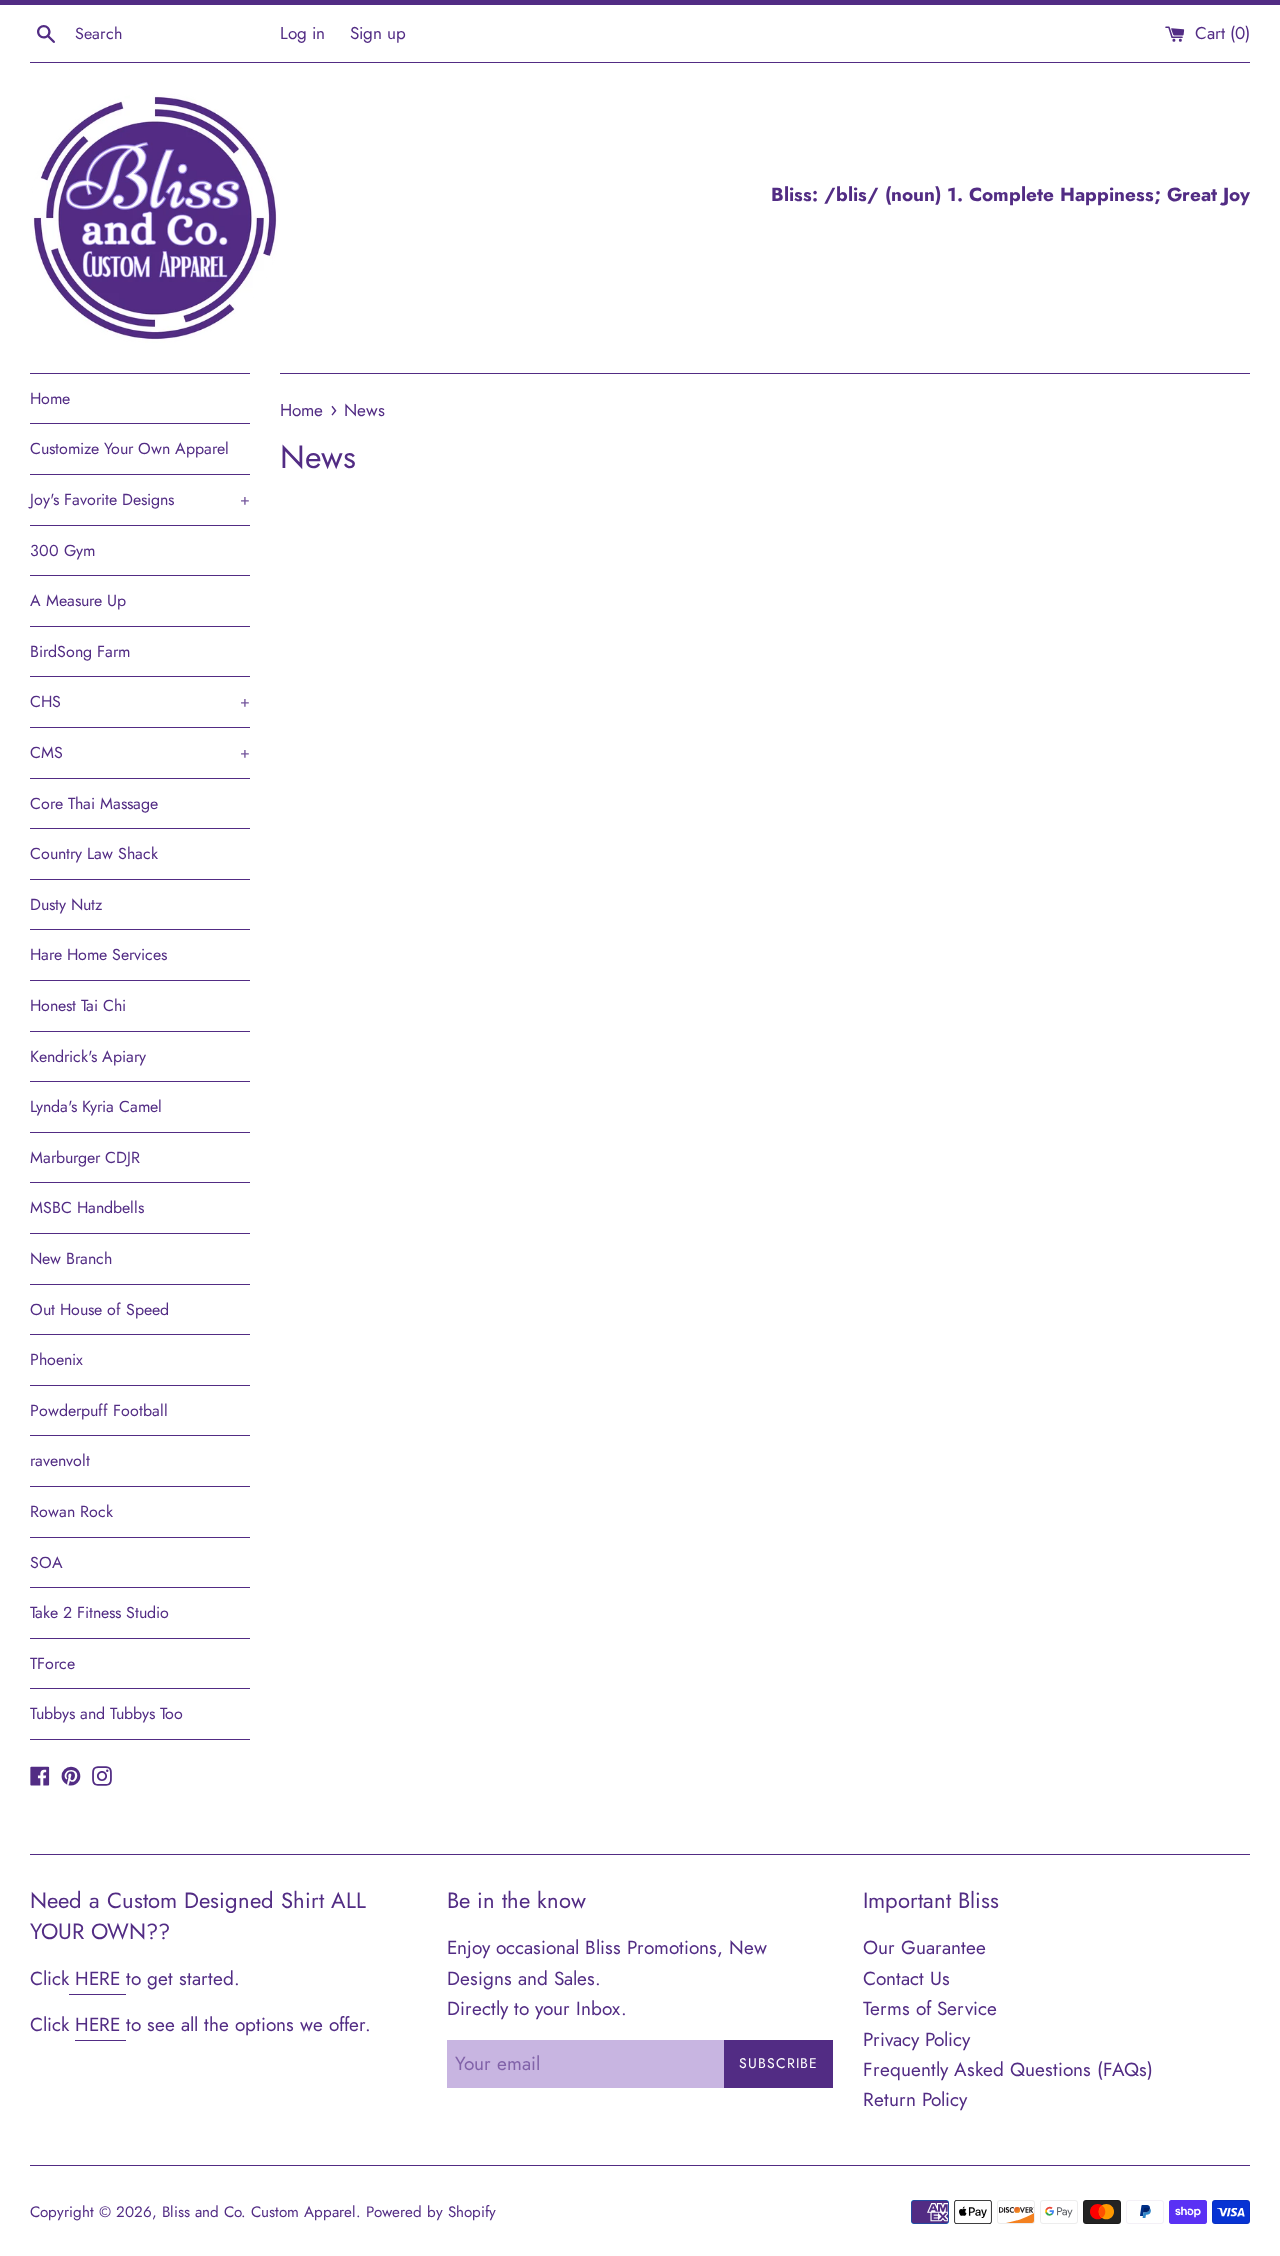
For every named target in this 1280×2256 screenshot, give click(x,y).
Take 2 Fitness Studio (99, 1612)
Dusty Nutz (66, 904)
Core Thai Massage (94, 803)
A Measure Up (78, 600)
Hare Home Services (98, 954)
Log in (302, 33)
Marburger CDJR (85, 1157)
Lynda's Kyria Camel (96, 1106)
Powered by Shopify (431, 2212)
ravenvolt (60, 1460)
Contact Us (906, 1978)
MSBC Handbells (87, 1207)
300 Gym (62, 550)
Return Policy (915, 2099)
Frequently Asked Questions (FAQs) (1008, 2069)
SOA (46, 1562)
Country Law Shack (94, 853)
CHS (140, 701)
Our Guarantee (924, 1947)
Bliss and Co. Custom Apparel (259, 2212)
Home (50, 398)
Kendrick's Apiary (88, 1056)
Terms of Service (930, 2008)
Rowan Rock (71, 1511)
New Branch (71, 1258)
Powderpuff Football (99, 1410)
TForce (52, 1663)
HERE (97, 1978)
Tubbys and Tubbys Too (106, 1713)
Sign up (378, 33)
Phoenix (56, 1359)
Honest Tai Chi (78, 1005)
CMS (140, 752)
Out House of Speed (99, 1309)
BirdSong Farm (80, 651)
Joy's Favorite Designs (140, 499)
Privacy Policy (916, 2039)
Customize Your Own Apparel (129, 448)
